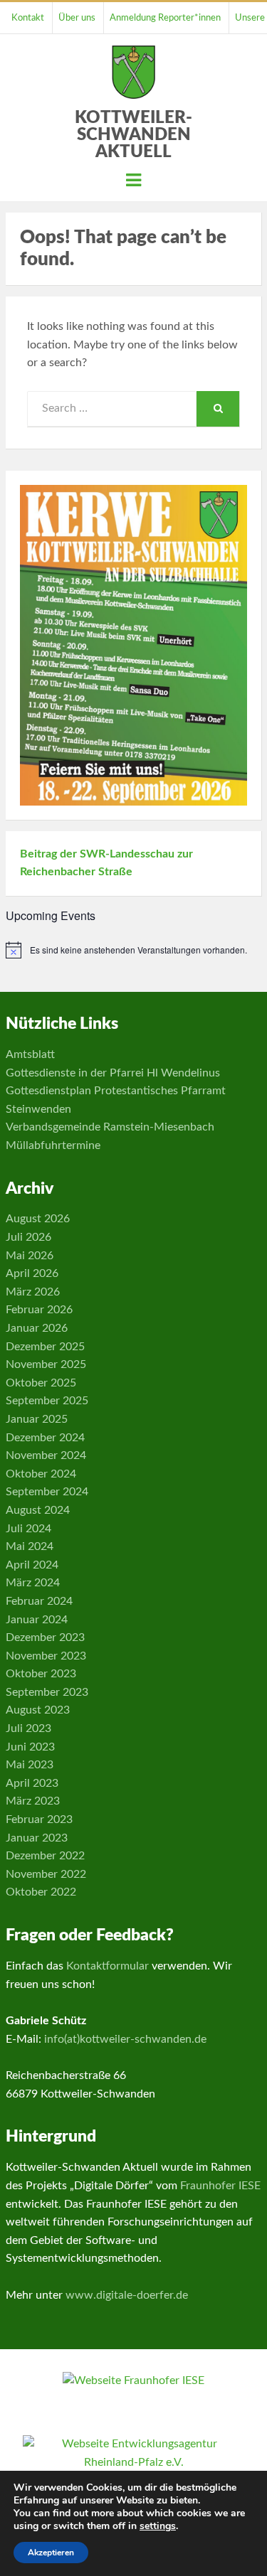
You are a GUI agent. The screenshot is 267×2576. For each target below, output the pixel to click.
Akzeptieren (51, 2553)
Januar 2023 (37, 1838)
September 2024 (47, 1492)
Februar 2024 (39, 1601)
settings (158, 2526)
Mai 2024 (30, 1546)
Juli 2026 (28, 1237)
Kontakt (28, 18)
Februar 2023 (39, 1819)
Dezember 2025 (45, 1347)
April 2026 (32, 1273)
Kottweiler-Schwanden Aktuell (133, 135)
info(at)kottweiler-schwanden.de (125, 2039)
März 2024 (33, 1583)
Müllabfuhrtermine (53, 1145)
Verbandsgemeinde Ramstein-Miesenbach (110, 1127)
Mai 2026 (30, 1256)
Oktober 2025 (41, 1383)
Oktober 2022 (41, 1892)
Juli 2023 (28, 1728)
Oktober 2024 (41, 1474)
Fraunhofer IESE (220, 2186)
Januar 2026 (37, 1328)
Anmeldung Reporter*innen (165, 18)
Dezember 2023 (45, 1637)
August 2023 (38, 1710)
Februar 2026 (39, 1310)
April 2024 (32, 1565)
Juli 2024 (28, 1529)
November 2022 (46, 1874)
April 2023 (32, 1783)
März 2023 (33, 1801)
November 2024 (46, 1455)
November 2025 (46, 1364)
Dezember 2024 (45, 1438)
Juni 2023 (30, 1747)
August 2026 (38, 1219)
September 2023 (47, 1692)
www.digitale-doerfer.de (127, 2295)
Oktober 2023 (41, 1674)
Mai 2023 (30, 1765)
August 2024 (38, 1510)
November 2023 (46, 1656)
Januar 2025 (37, 1419)
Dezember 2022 (45, 1856)
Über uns (77, 18)
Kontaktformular (108, 1966)
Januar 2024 (37, 1620)
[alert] (134, 950)
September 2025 (47, 1401)
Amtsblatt (30, 1054)
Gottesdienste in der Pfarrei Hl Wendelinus (113, 1073)
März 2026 (33, 1292)
